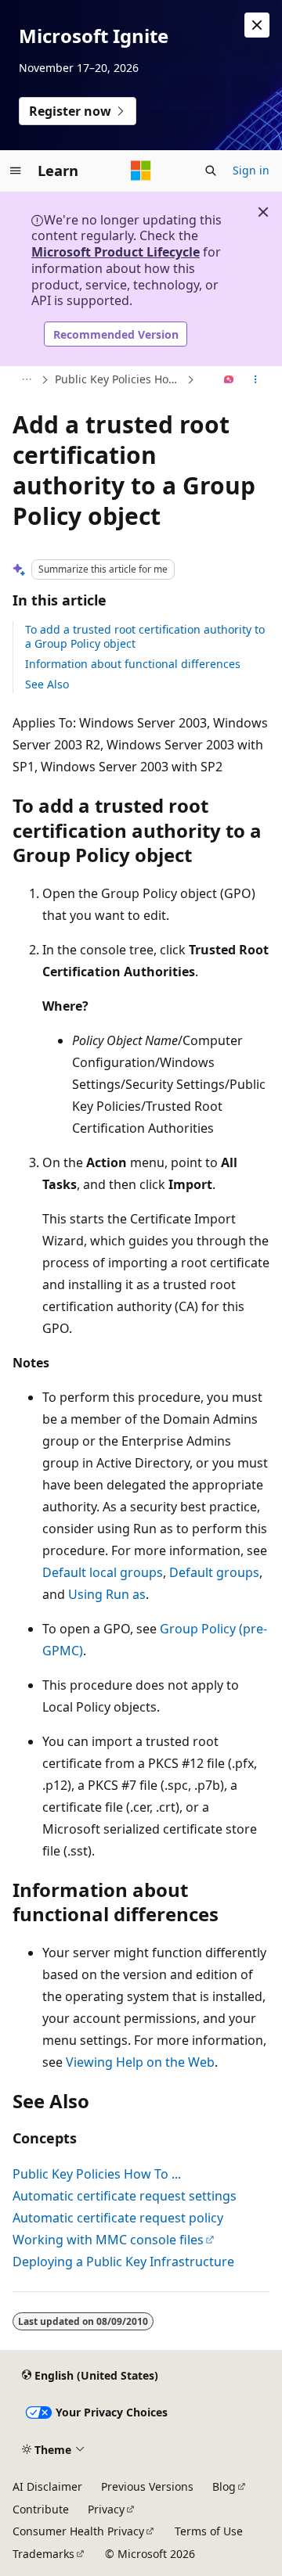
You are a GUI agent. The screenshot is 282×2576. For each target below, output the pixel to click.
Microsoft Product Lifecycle (116, 252)
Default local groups (103, 1572)
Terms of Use (209, 2531)
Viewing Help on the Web (140, 2062)
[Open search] (211, 171)
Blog (224, 2486)
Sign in (251, 170)
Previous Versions (147, 2486)
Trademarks (43, 2554)
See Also (47, 684)
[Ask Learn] (229, 380)
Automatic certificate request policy (118, 2218)
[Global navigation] (16, 171)
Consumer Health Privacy (78, 2531)
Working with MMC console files (108, 2240)
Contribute (41, 2509)
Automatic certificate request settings (125, 2196)
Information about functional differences (133, 664)
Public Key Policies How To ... (119, 379)
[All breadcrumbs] (26, 380)
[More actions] (256, 380)
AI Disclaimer (47, 2486)
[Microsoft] (141, 171)
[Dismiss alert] (257, 25)
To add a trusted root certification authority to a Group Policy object (145, 636)
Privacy (106, 2509)
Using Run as (107, 1594)
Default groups (214, 1572)
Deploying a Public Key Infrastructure (123, 2262)
